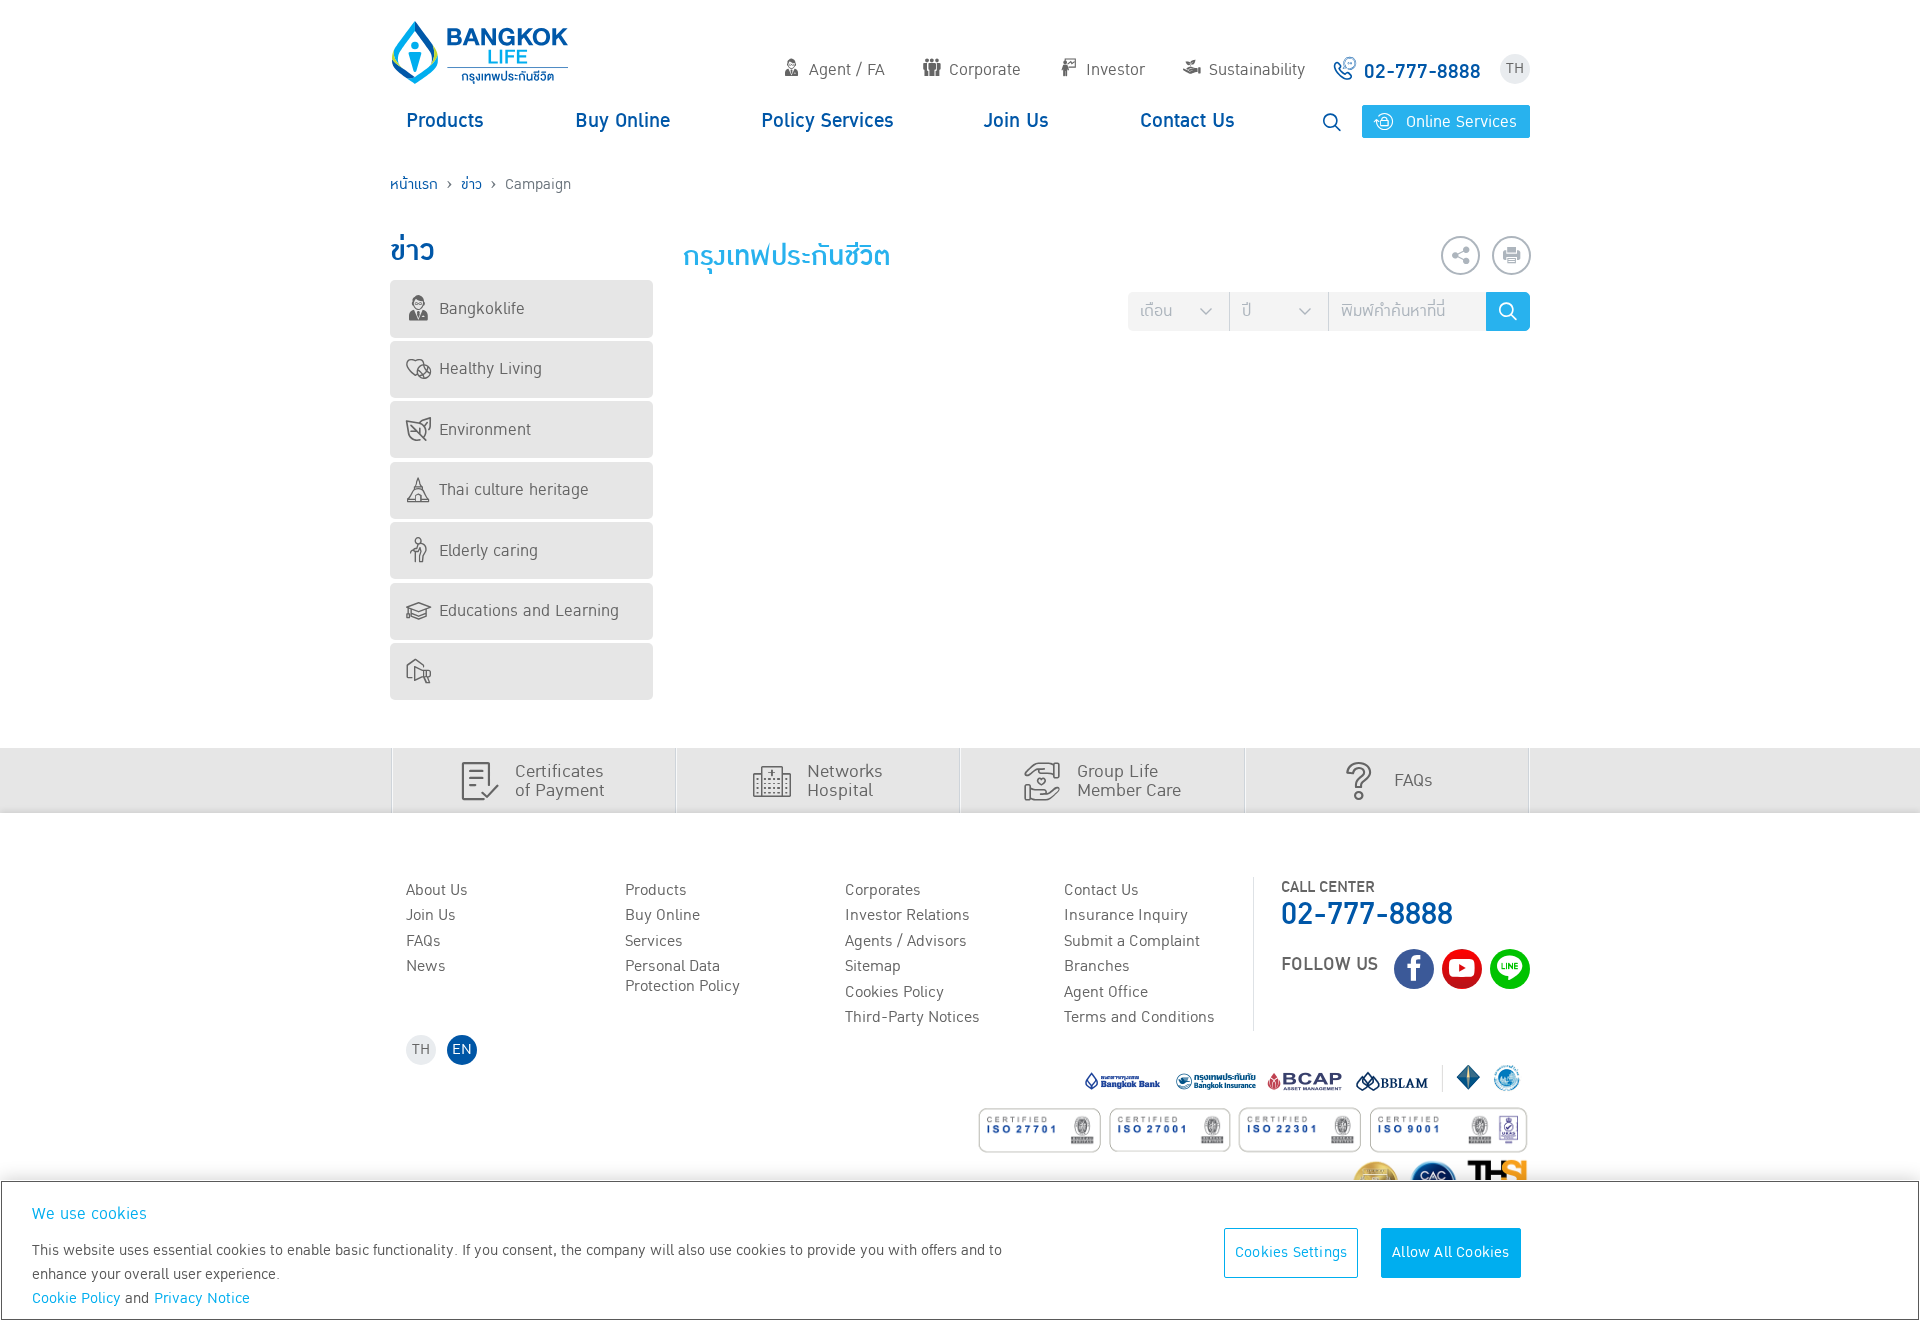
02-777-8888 (1367, 914)
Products (445, 121)
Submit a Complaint (1132, 941)
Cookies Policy (894, 992)
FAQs (423, 941)
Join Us (1016, 121)
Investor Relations (907, 915)
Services (654, 941)
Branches (1097, 966)
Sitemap (873, 966)
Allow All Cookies (1450, 1252)
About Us (437, 890)
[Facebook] (1414, 969)
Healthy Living (490, 369)
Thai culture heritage (514, 490)
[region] (960, 1250)
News (426, 966)
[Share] (1460, 255)
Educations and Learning (529, 611)
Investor (1115, 70)
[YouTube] (1462, 969)
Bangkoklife (482, 309)
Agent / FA (847, 70)
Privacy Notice (202, 1298)
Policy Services (827, 121)
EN (462, 1049)
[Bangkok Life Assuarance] (480, 52)
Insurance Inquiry (1126, 915)
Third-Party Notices (912, 1017)
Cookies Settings (1291, 1252)
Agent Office (1106, 992)
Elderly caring (488, 551)
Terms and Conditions (1139, 1017)
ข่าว (471, 184)
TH (1515, 68)
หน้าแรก (414, 184)
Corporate (985, 70)
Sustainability (1257, 70)
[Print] (1511, 255)
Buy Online (622, 121)
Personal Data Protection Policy (682, 975)
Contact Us (1187, 121)
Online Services (1459, 122)
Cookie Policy (76, 1298)
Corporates (883, 890)
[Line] (1510, 969)
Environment (485, 430)
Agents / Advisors (906, 941)
